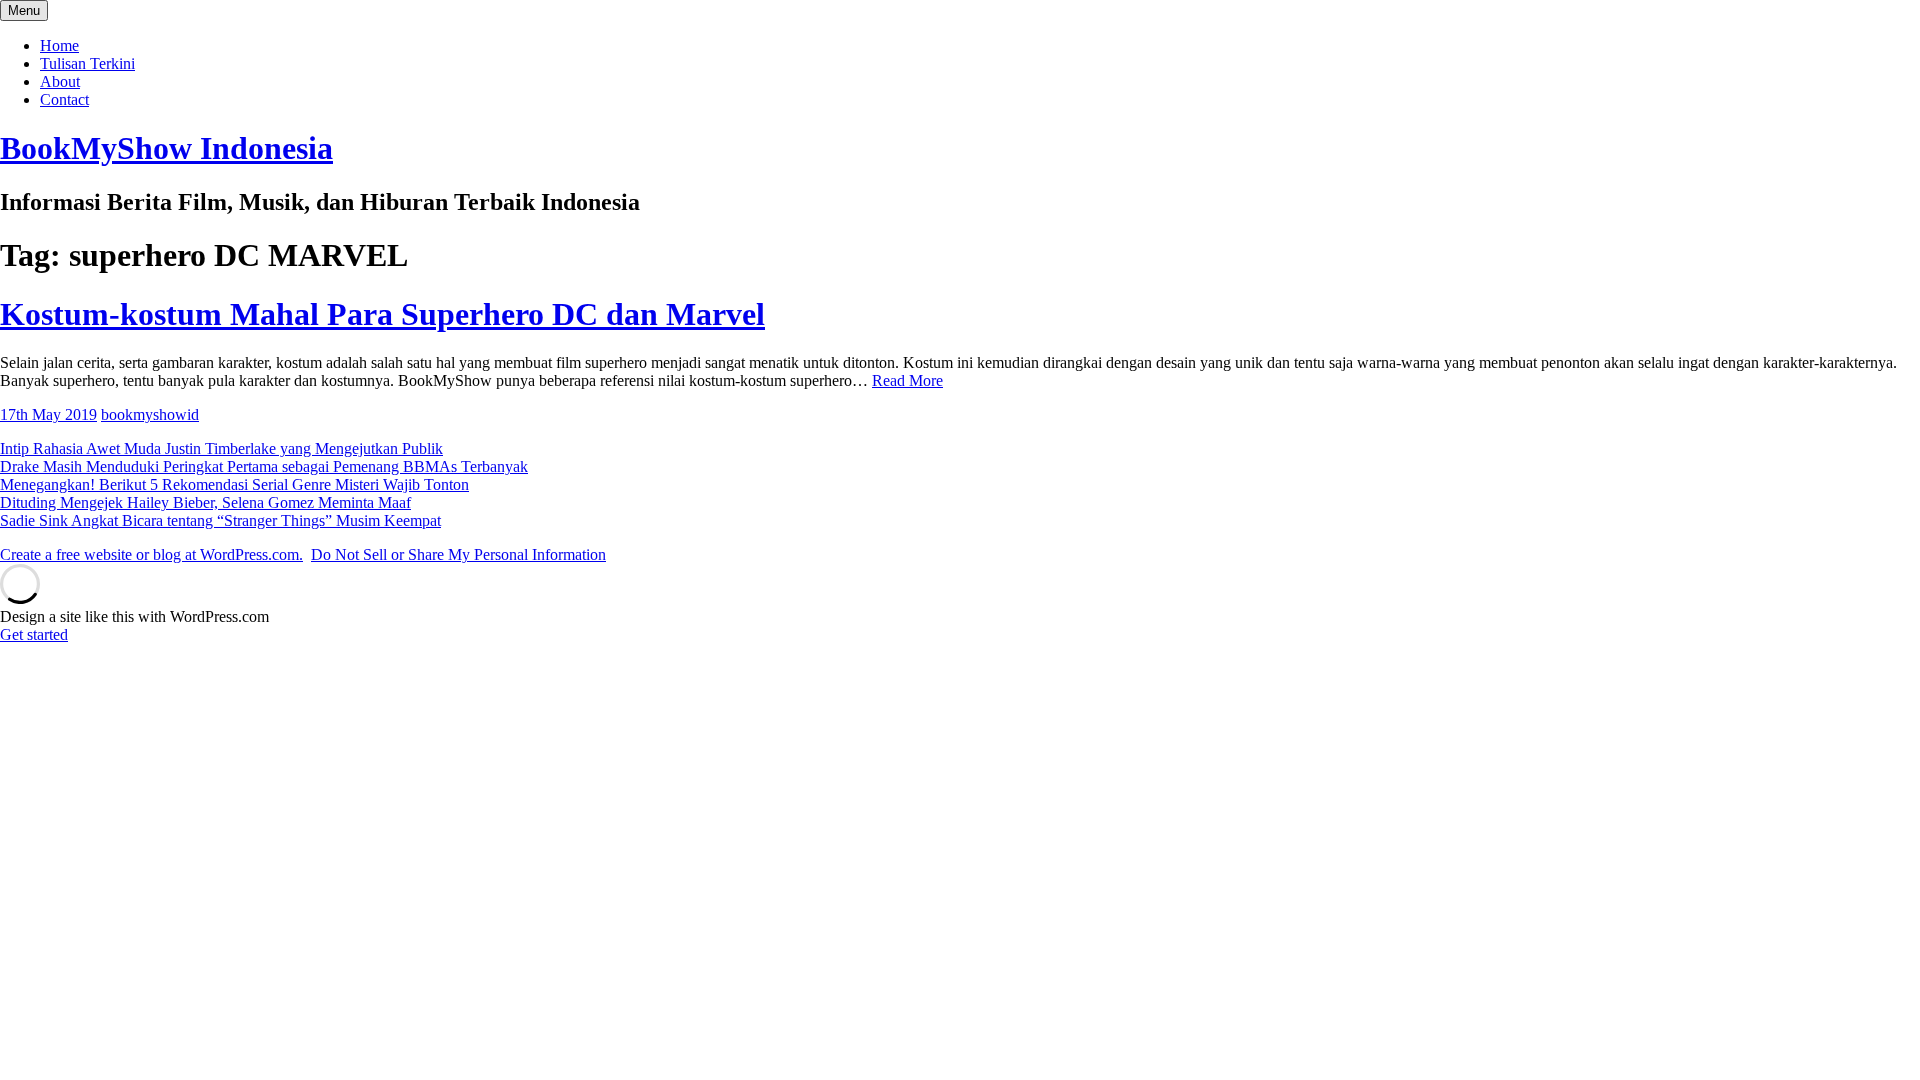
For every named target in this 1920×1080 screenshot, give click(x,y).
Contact (64, 99)
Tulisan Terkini (87, 63)
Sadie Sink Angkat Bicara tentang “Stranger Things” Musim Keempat (220, 520)
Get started (34, 634)
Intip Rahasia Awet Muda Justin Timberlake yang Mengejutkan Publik (221, 448)
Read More (907, 380)
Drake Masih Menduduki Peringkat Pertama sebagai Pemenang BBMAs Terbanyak (264, 466)
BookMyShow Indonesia (166, 148)
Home (59, 45)
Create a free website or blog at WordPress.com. (151, 554)
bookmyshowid (150, 414)
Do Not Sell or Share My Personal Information (458, 554)
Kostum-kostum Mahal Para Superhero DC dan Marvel (382, 314)
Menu (24, 10)
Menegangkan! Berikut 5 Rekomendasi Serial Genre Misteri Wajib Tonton (234, 484)
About (60, 81)
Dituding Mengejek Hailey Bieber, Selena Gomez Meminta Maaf (205, 502)
